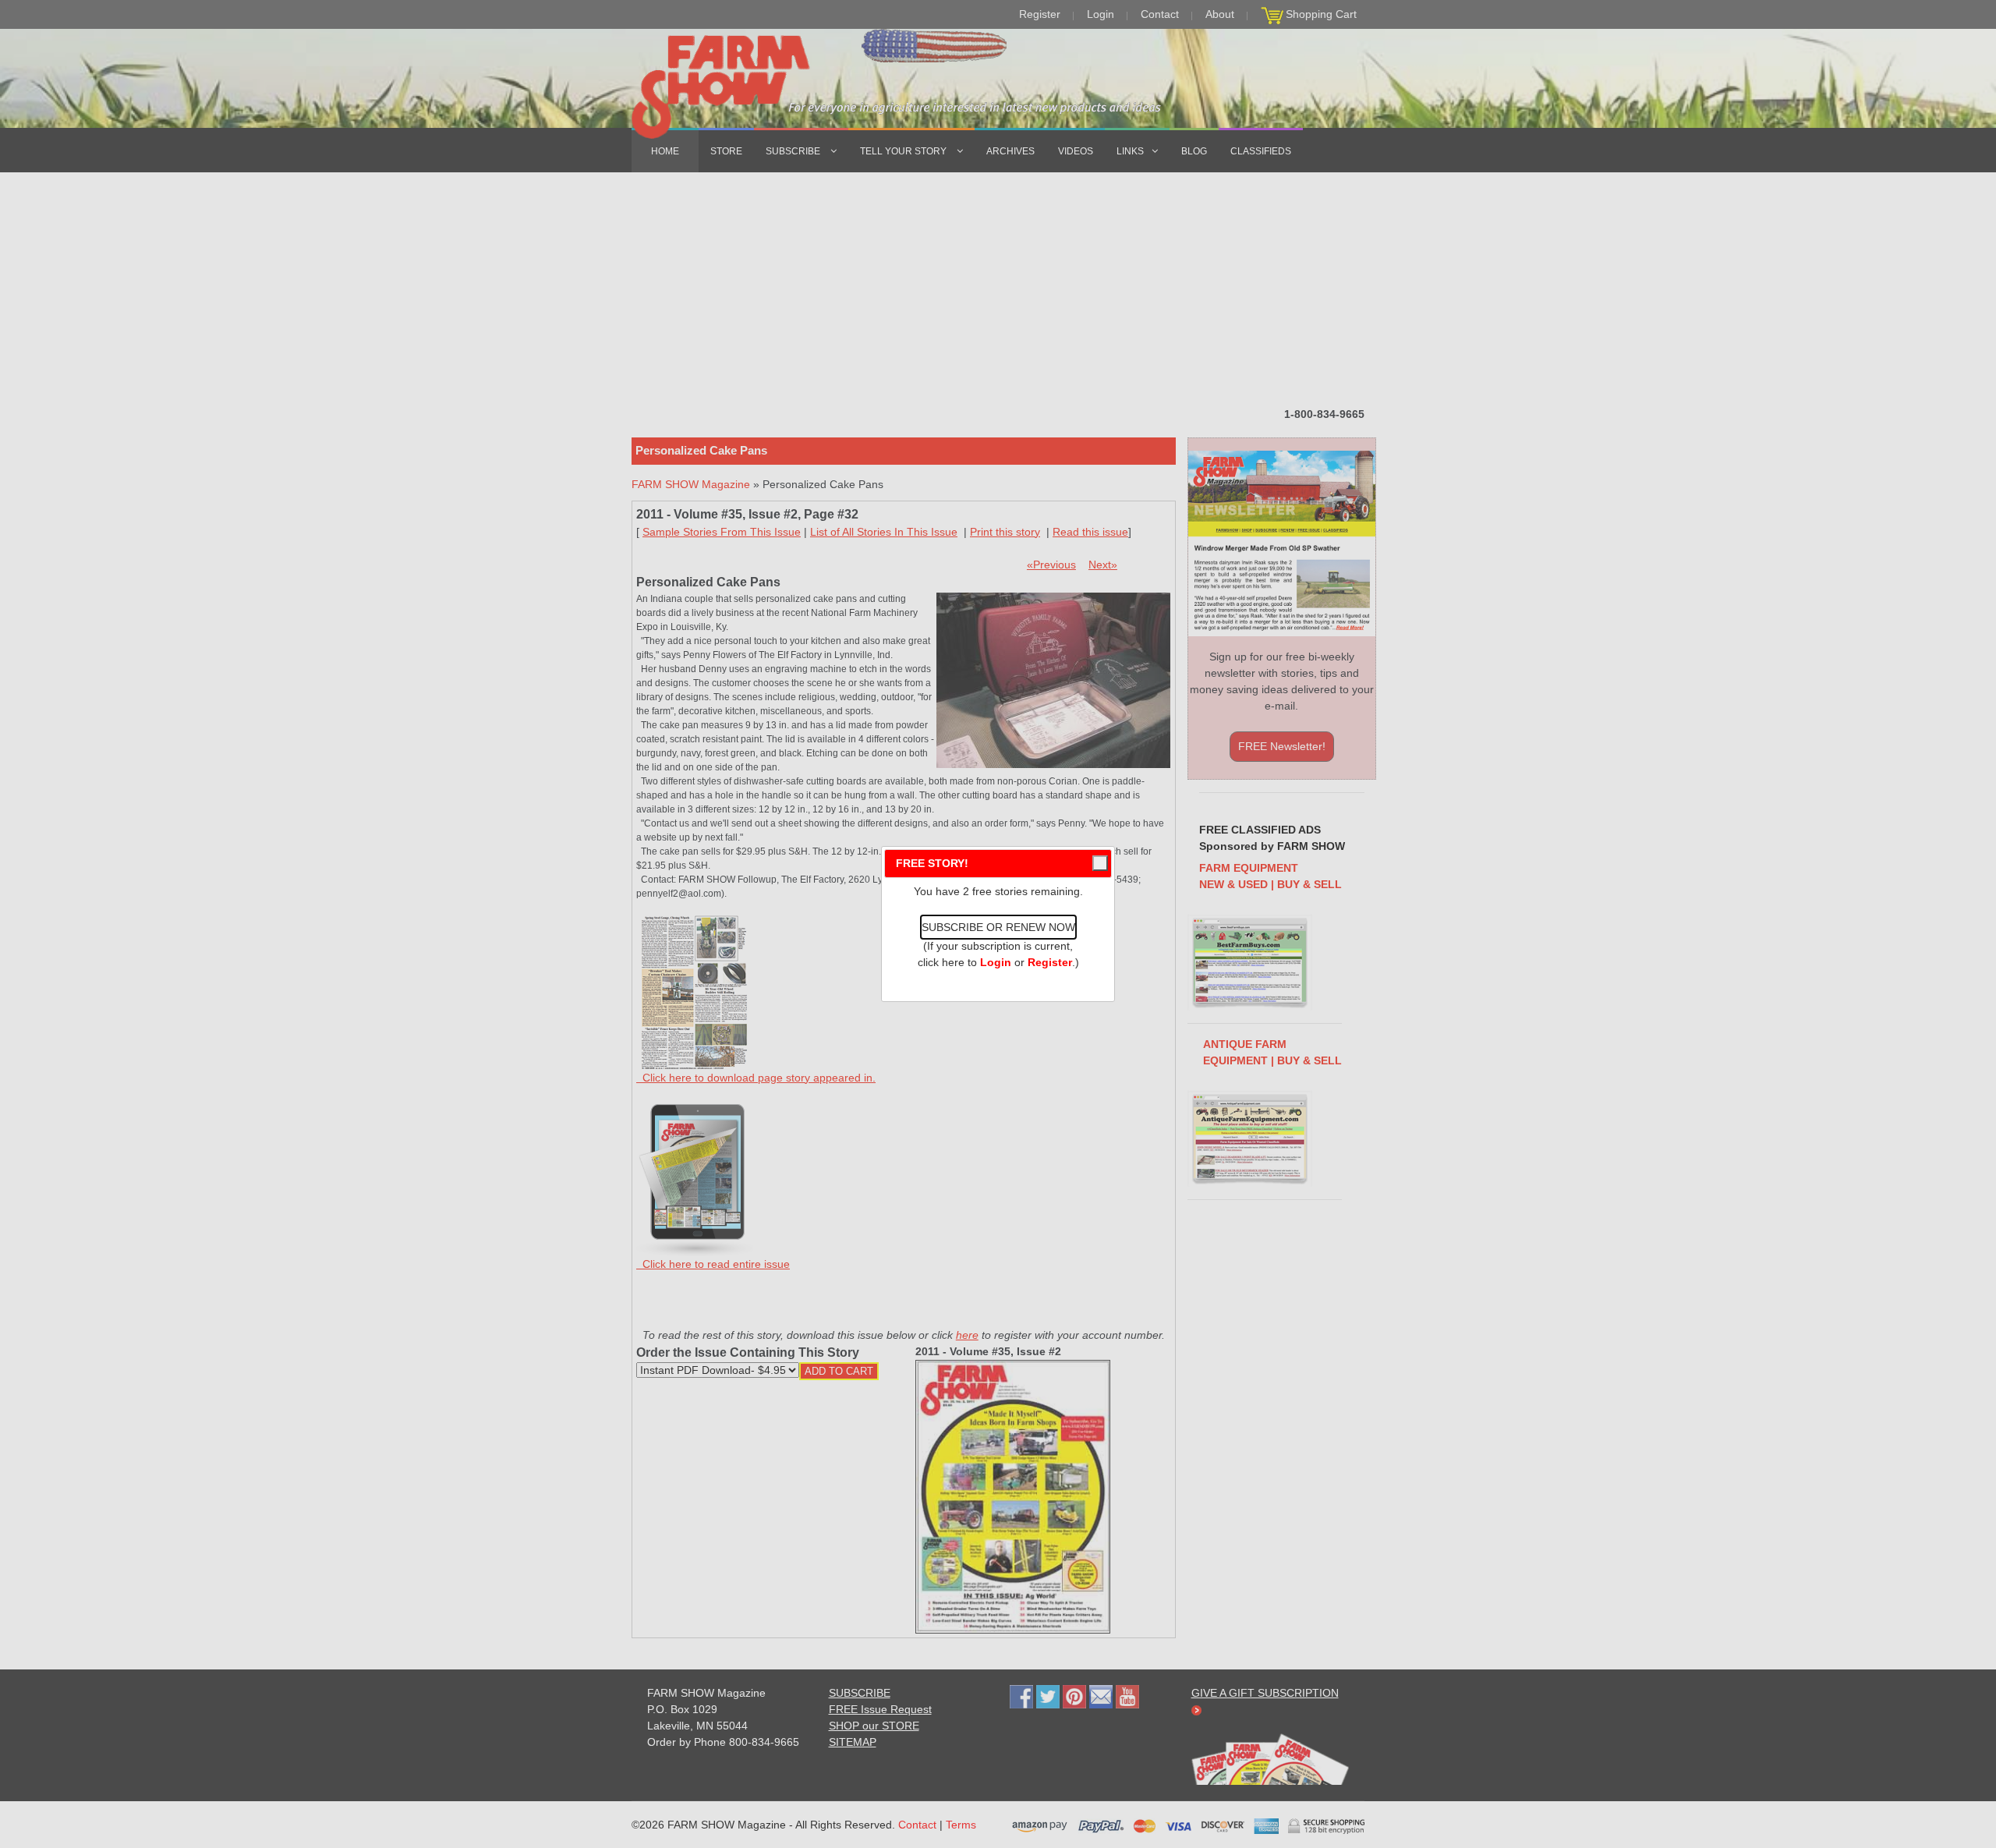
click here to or (995, 962)
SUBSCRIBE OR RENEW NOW (998, 927)
